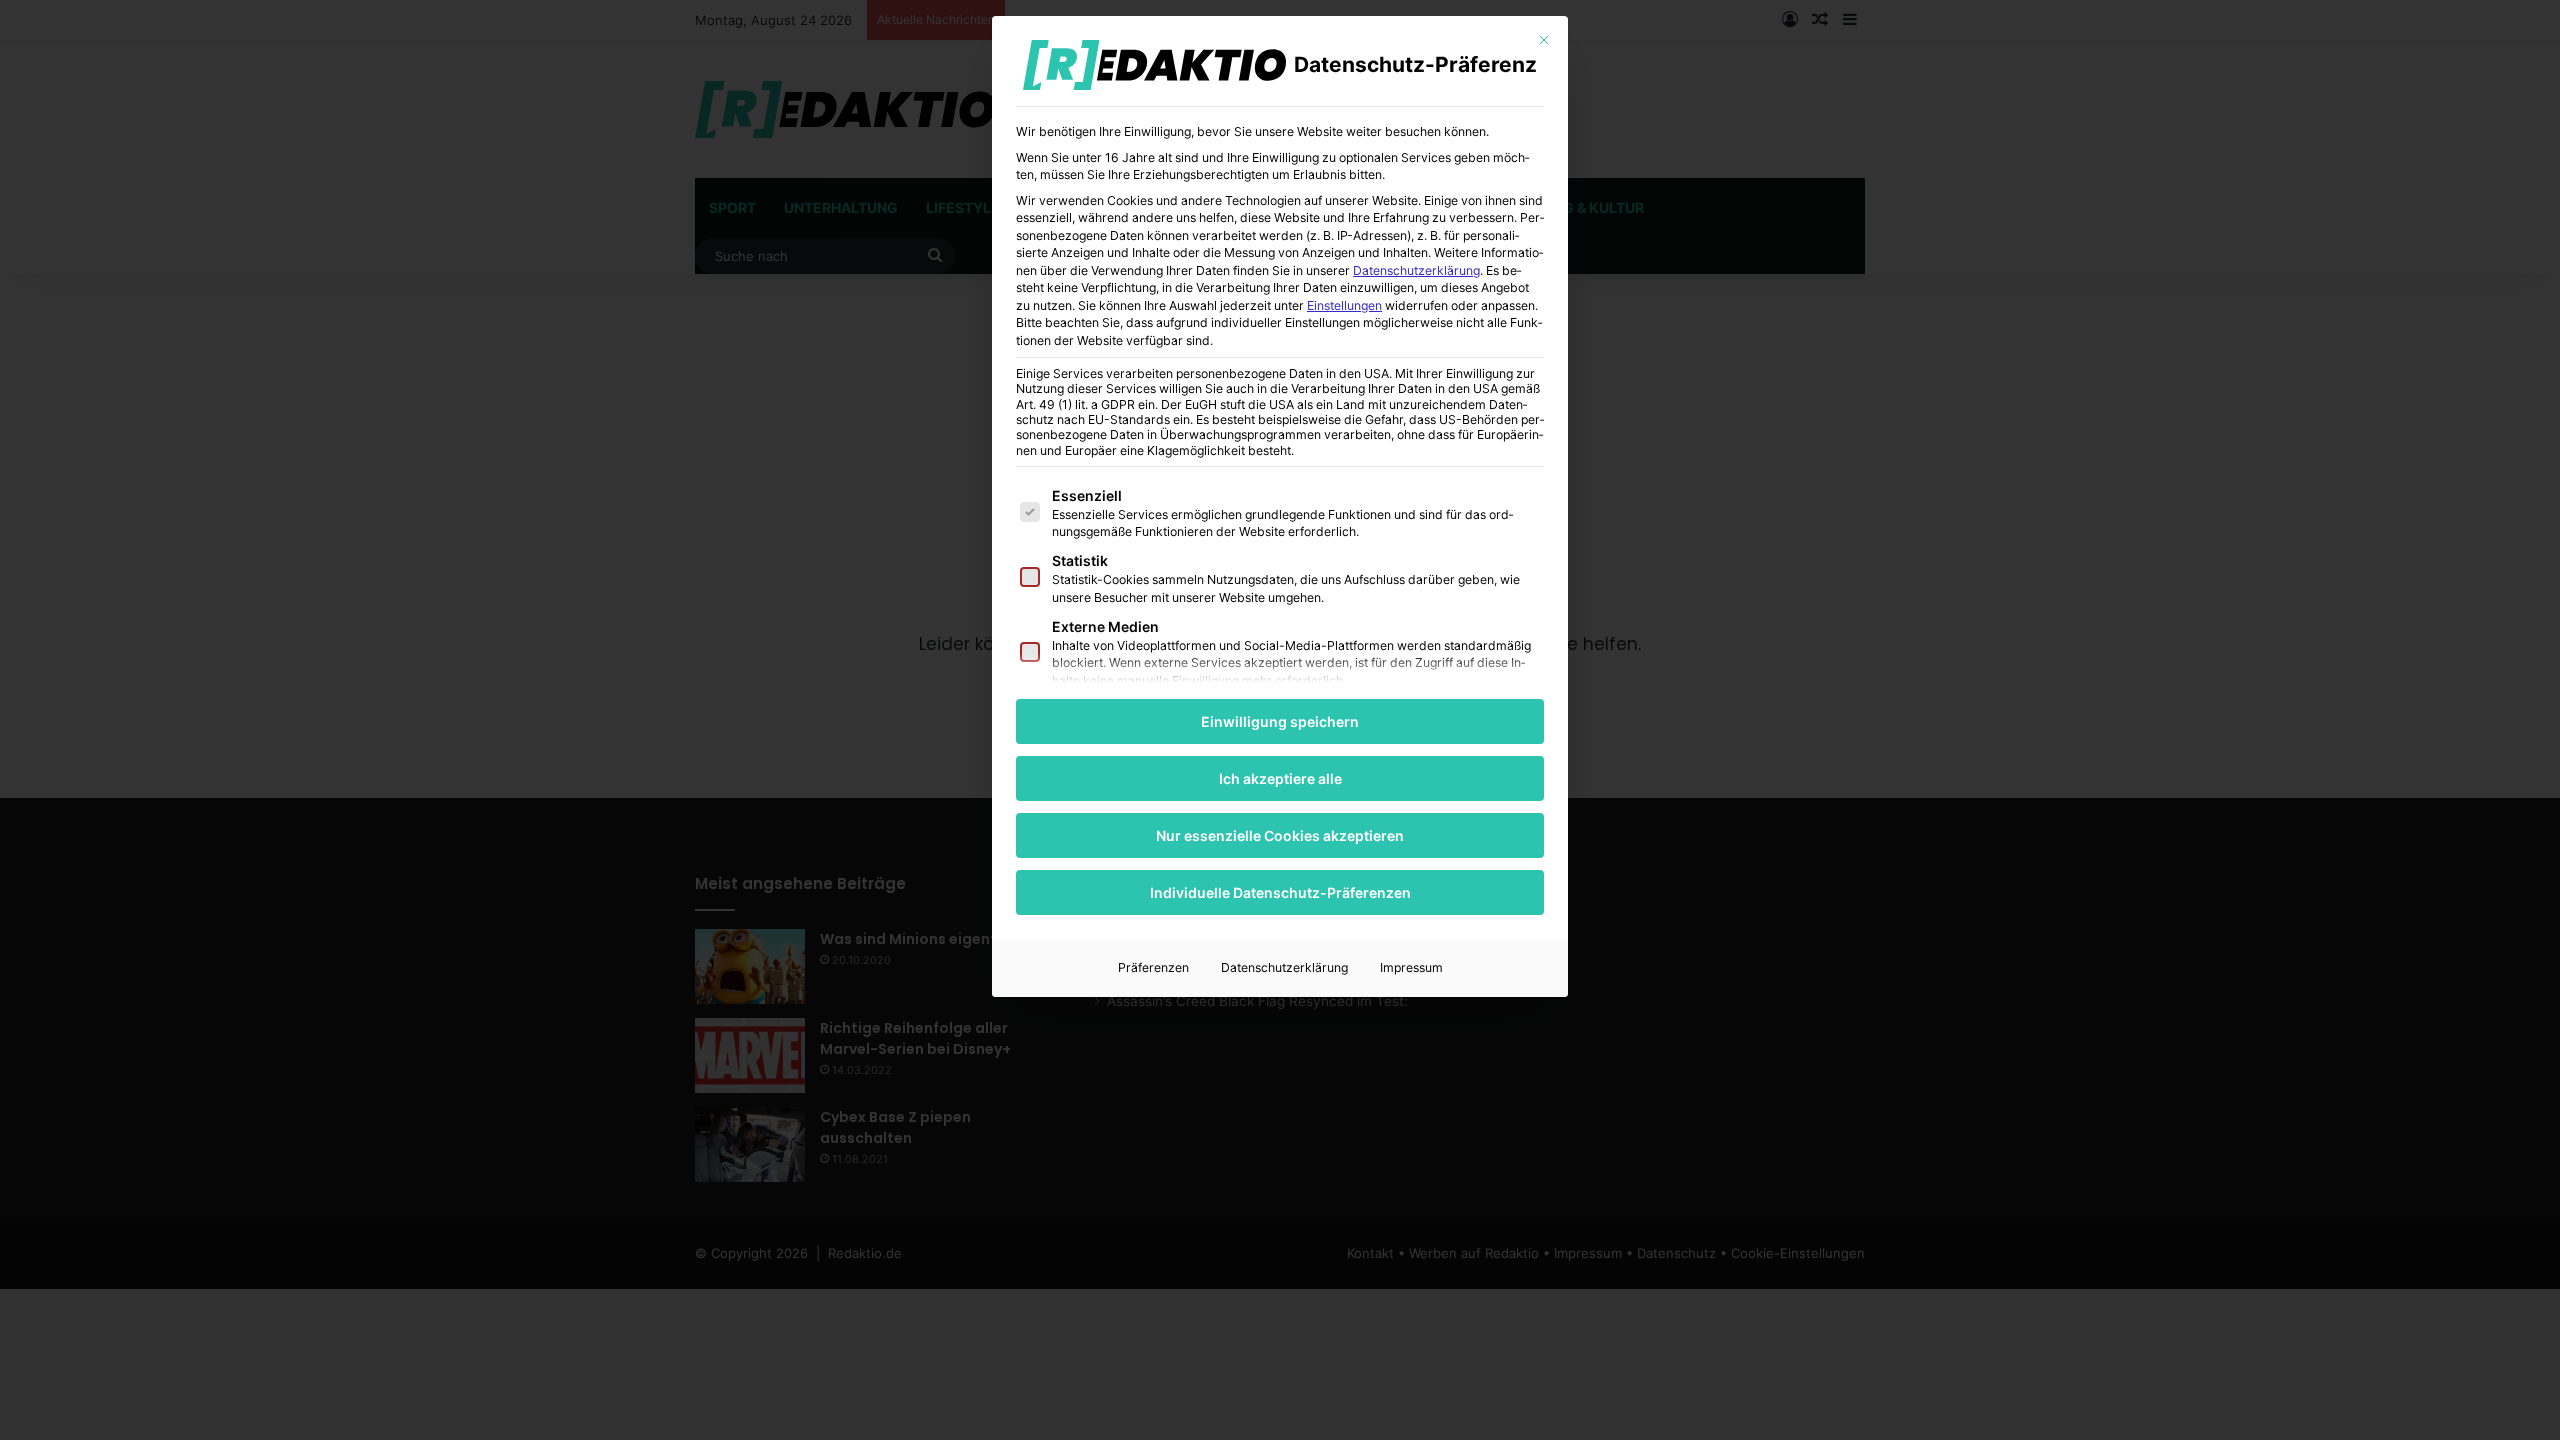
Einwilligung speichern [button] (1280, 721)
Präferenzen (1153, 967)
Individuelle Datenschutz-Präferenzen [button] (1280, 892)
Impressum (1411, 967)
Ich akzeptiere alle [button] (1280, 778)
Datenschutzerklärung (1416, 270)
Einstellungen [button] (1344, 305)
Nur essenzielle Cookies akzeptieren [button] (1280, 835)
